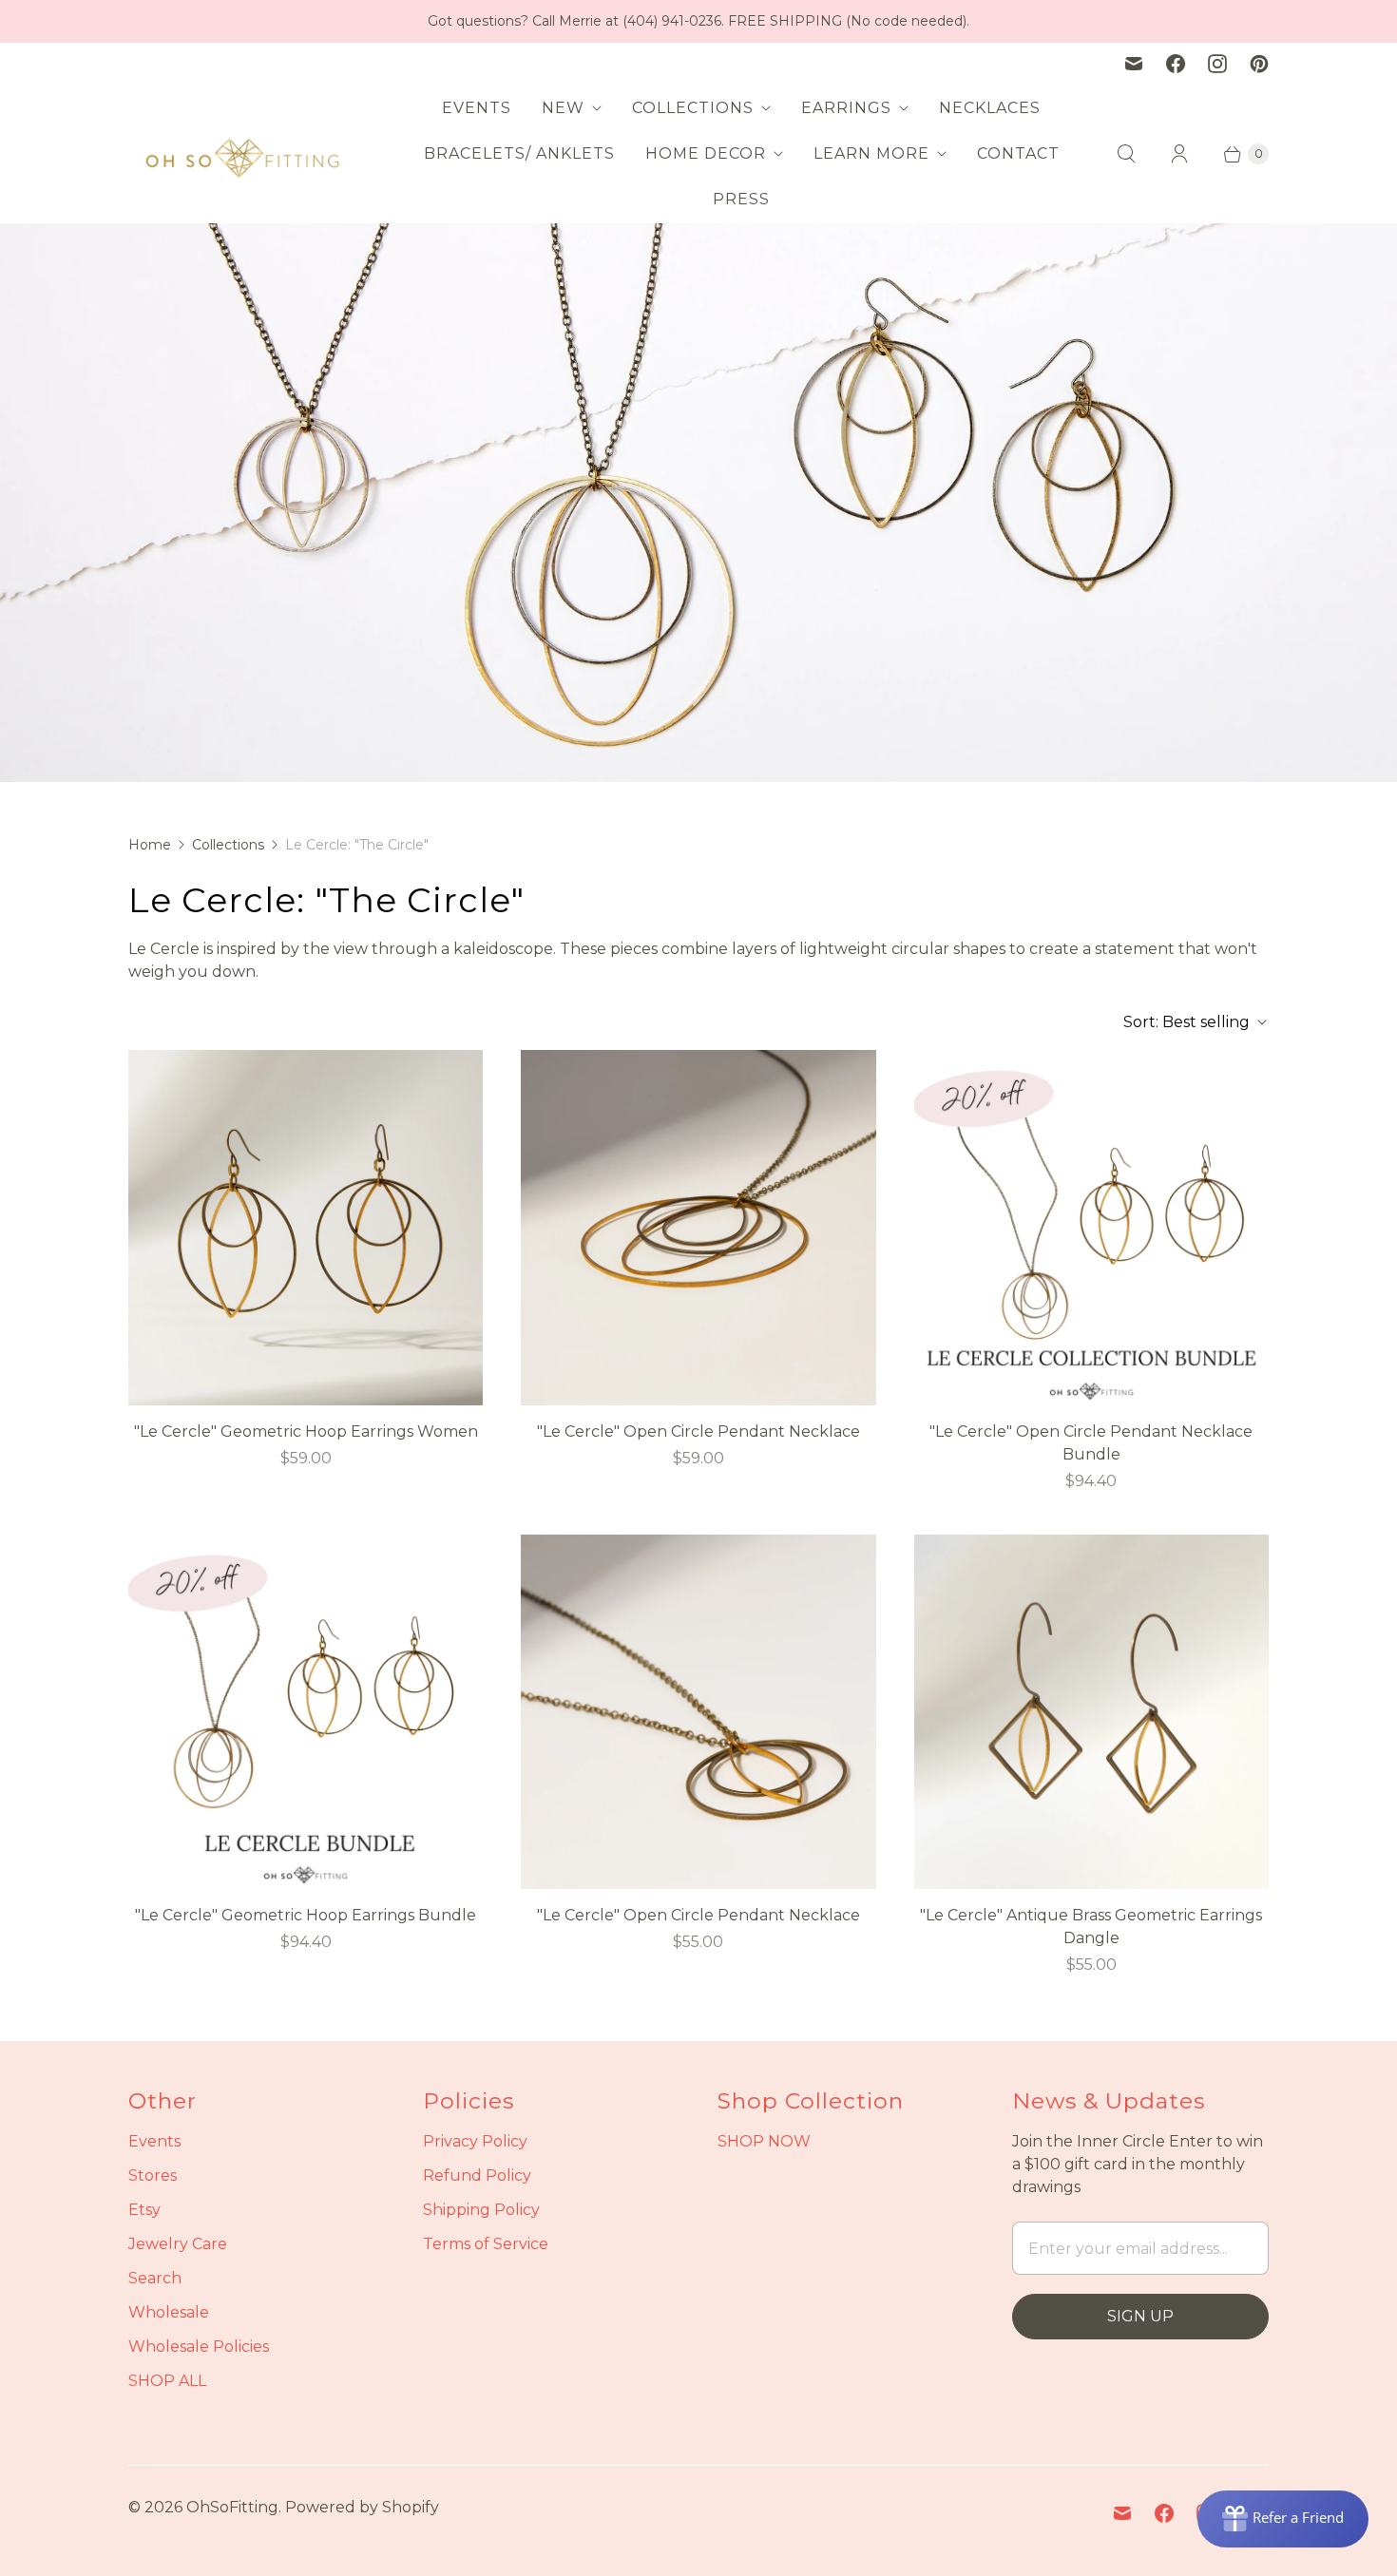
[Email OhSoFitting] (1134, 64)
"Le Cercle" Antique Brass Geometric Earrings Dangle (1091, 1927)
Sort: (1186, 1022)
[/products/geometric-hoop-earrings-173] (306, 1712)
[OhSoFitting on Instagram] (1217, 64)
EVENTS (477, 108)
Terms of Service (486, 2244)
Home (150, 845)
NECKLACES (990, 108)
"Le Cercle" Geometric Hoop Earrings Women (306, 1431)
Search (155, 2278)
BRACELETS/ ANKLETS (519, 153)
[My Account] (1179, 154)
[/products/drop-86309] (1091, 1712)
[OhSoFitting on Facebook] (1176, 64)
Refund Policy (477, 2175)
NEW (563, 108)
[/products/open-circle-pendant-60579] (698, 1712)
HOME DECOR (706, 153)
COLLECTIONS (693, 108)
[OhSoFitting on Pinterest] (1259, 64)
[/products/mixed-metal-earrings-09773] (306, 1227)
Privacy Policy (475, 2141)
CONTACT (1018, 153)
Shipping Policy (481, 2210)
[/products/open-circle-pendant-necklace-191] (1091, 1227)
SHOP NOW (764, 2141)
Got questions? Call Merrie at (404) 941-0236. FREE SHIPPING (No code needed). (698, 21)
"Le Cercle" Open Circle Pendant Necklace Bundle (1091, 1443)
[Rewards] (1283, 2519)
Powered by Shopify (362, 2507)
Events (154, 2141)
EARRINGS (846, 108)
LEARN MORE (871, 153)
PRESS (741, 199)
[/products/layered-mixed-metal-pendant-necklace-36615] (698, 1227)
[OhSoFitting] (242, 154)
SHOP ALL (167, 2381)
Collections (228, 845)
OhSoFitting (232, 2507)
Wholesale (169, 2312)
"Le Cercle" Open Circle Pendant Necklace (698, 1431)
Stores (153, 2175)
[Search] (1126, 154)
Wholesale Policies (199, 2347)
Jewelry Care (178, 2244)
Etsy (144, 2210)
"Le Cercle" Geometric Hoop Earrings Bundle (306, 1915)
